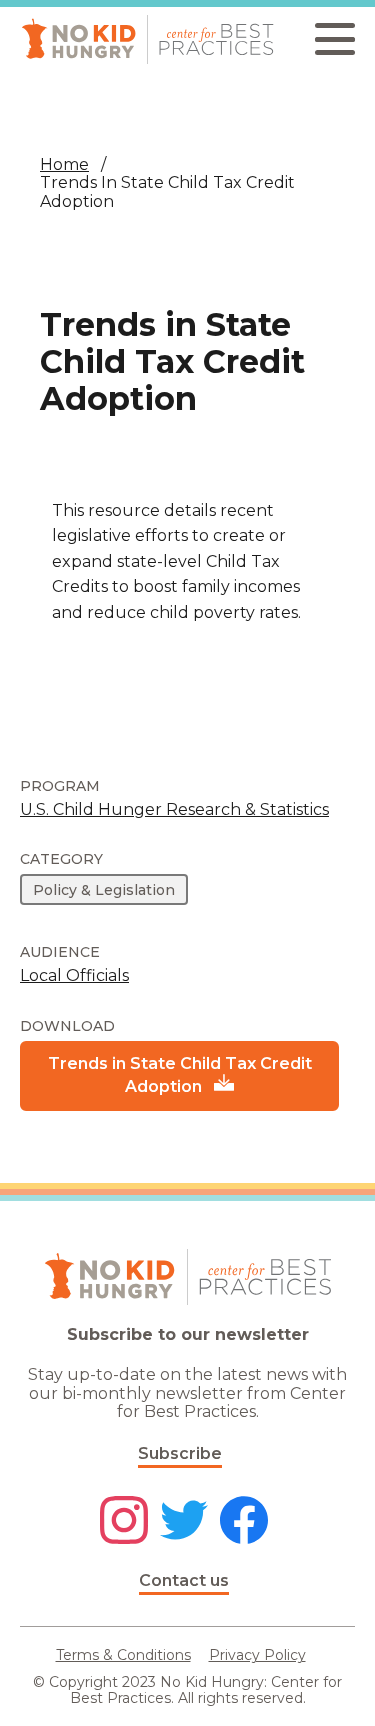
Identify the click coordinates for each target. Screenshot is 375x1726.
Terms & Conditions (123, 1655)
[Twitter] (184, 1522)
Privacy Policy (257, 1655)
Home (64, 164)
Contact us (184, 1580)
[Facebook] (244, 1522)
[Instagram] (124, 1522)
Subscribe (180, 1453)
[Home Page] (147, 39)
